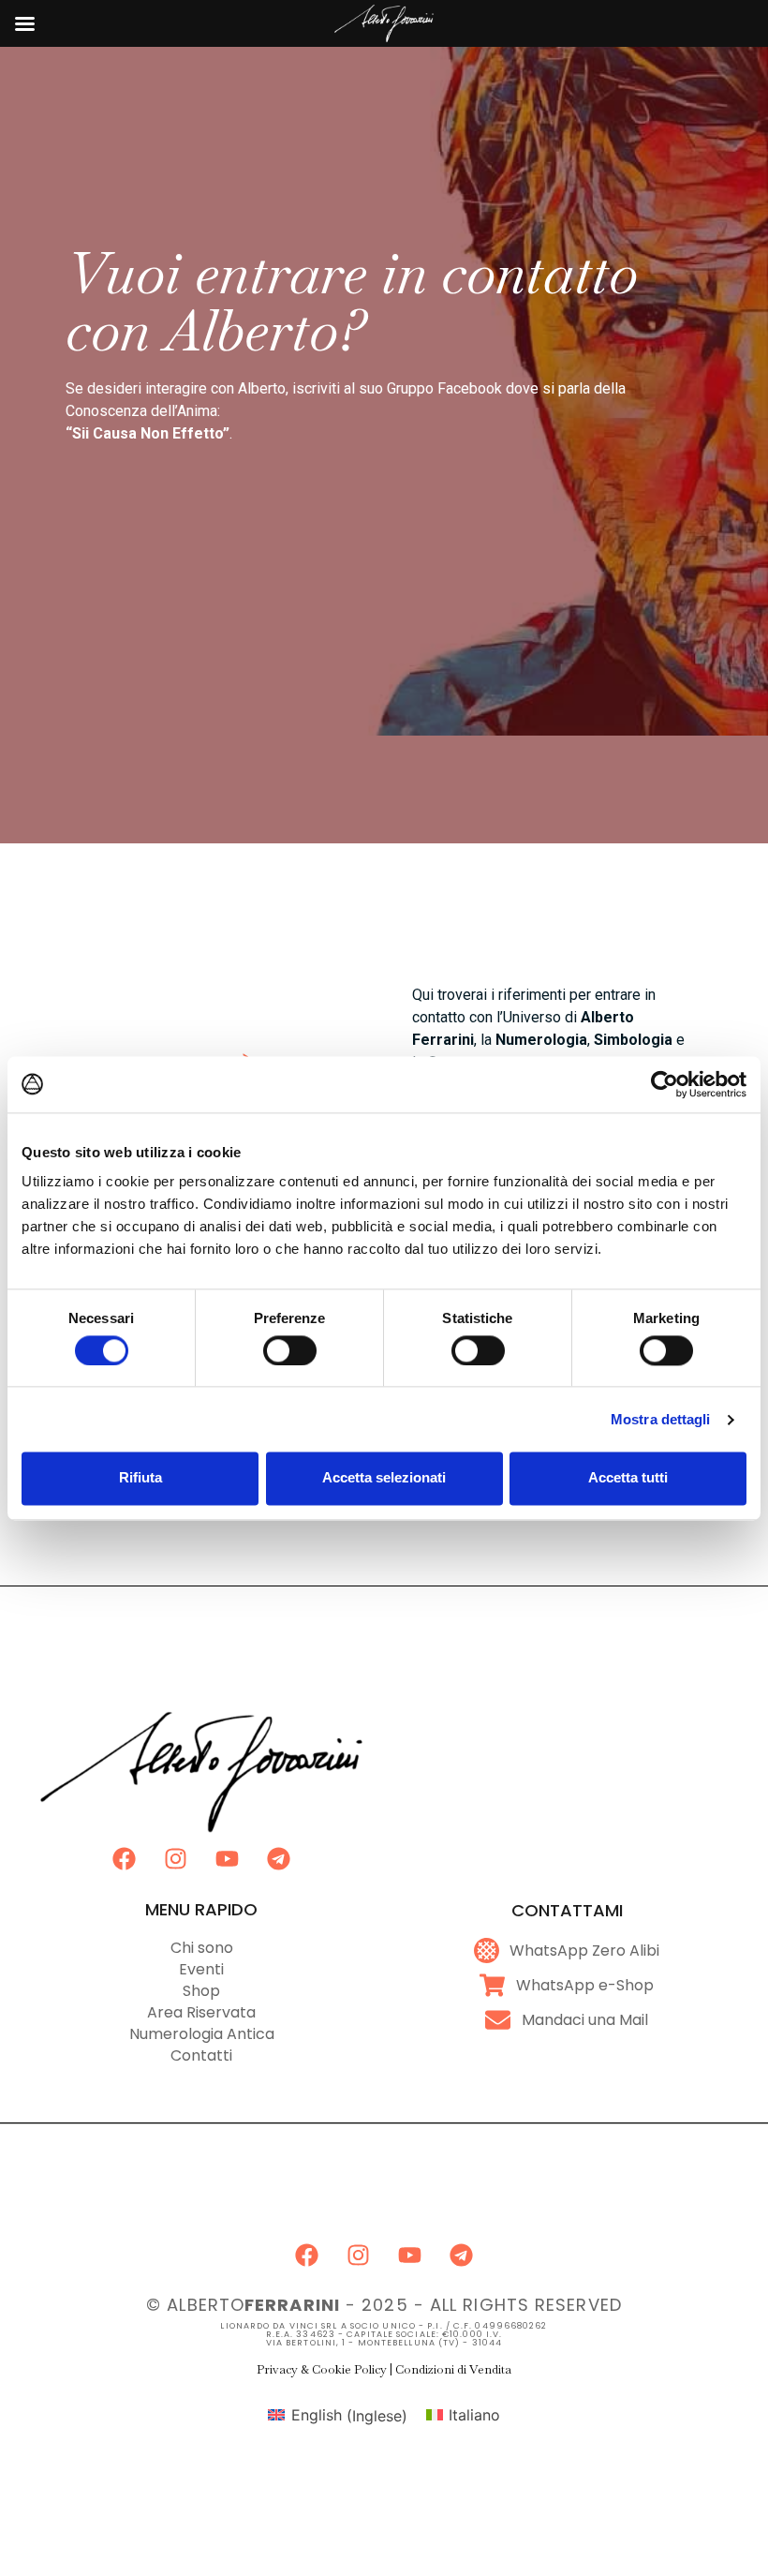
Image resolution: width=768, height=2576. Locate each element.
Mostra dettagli (661, 1419)
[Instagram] (176, 1859)
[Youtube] (228, 1859)
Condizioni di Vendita (453, 2369)
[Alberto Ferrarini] (384, 41)
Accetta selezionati (384, 1478)
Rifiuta (140, 1478)
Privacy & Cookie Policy (322, 2369)
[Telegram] (279, 1859)
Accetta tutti (628, 1478)
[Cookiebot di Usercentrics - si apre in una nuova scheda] (665, 1084)
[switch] (290, 1350)
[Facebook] (125, 1859)
